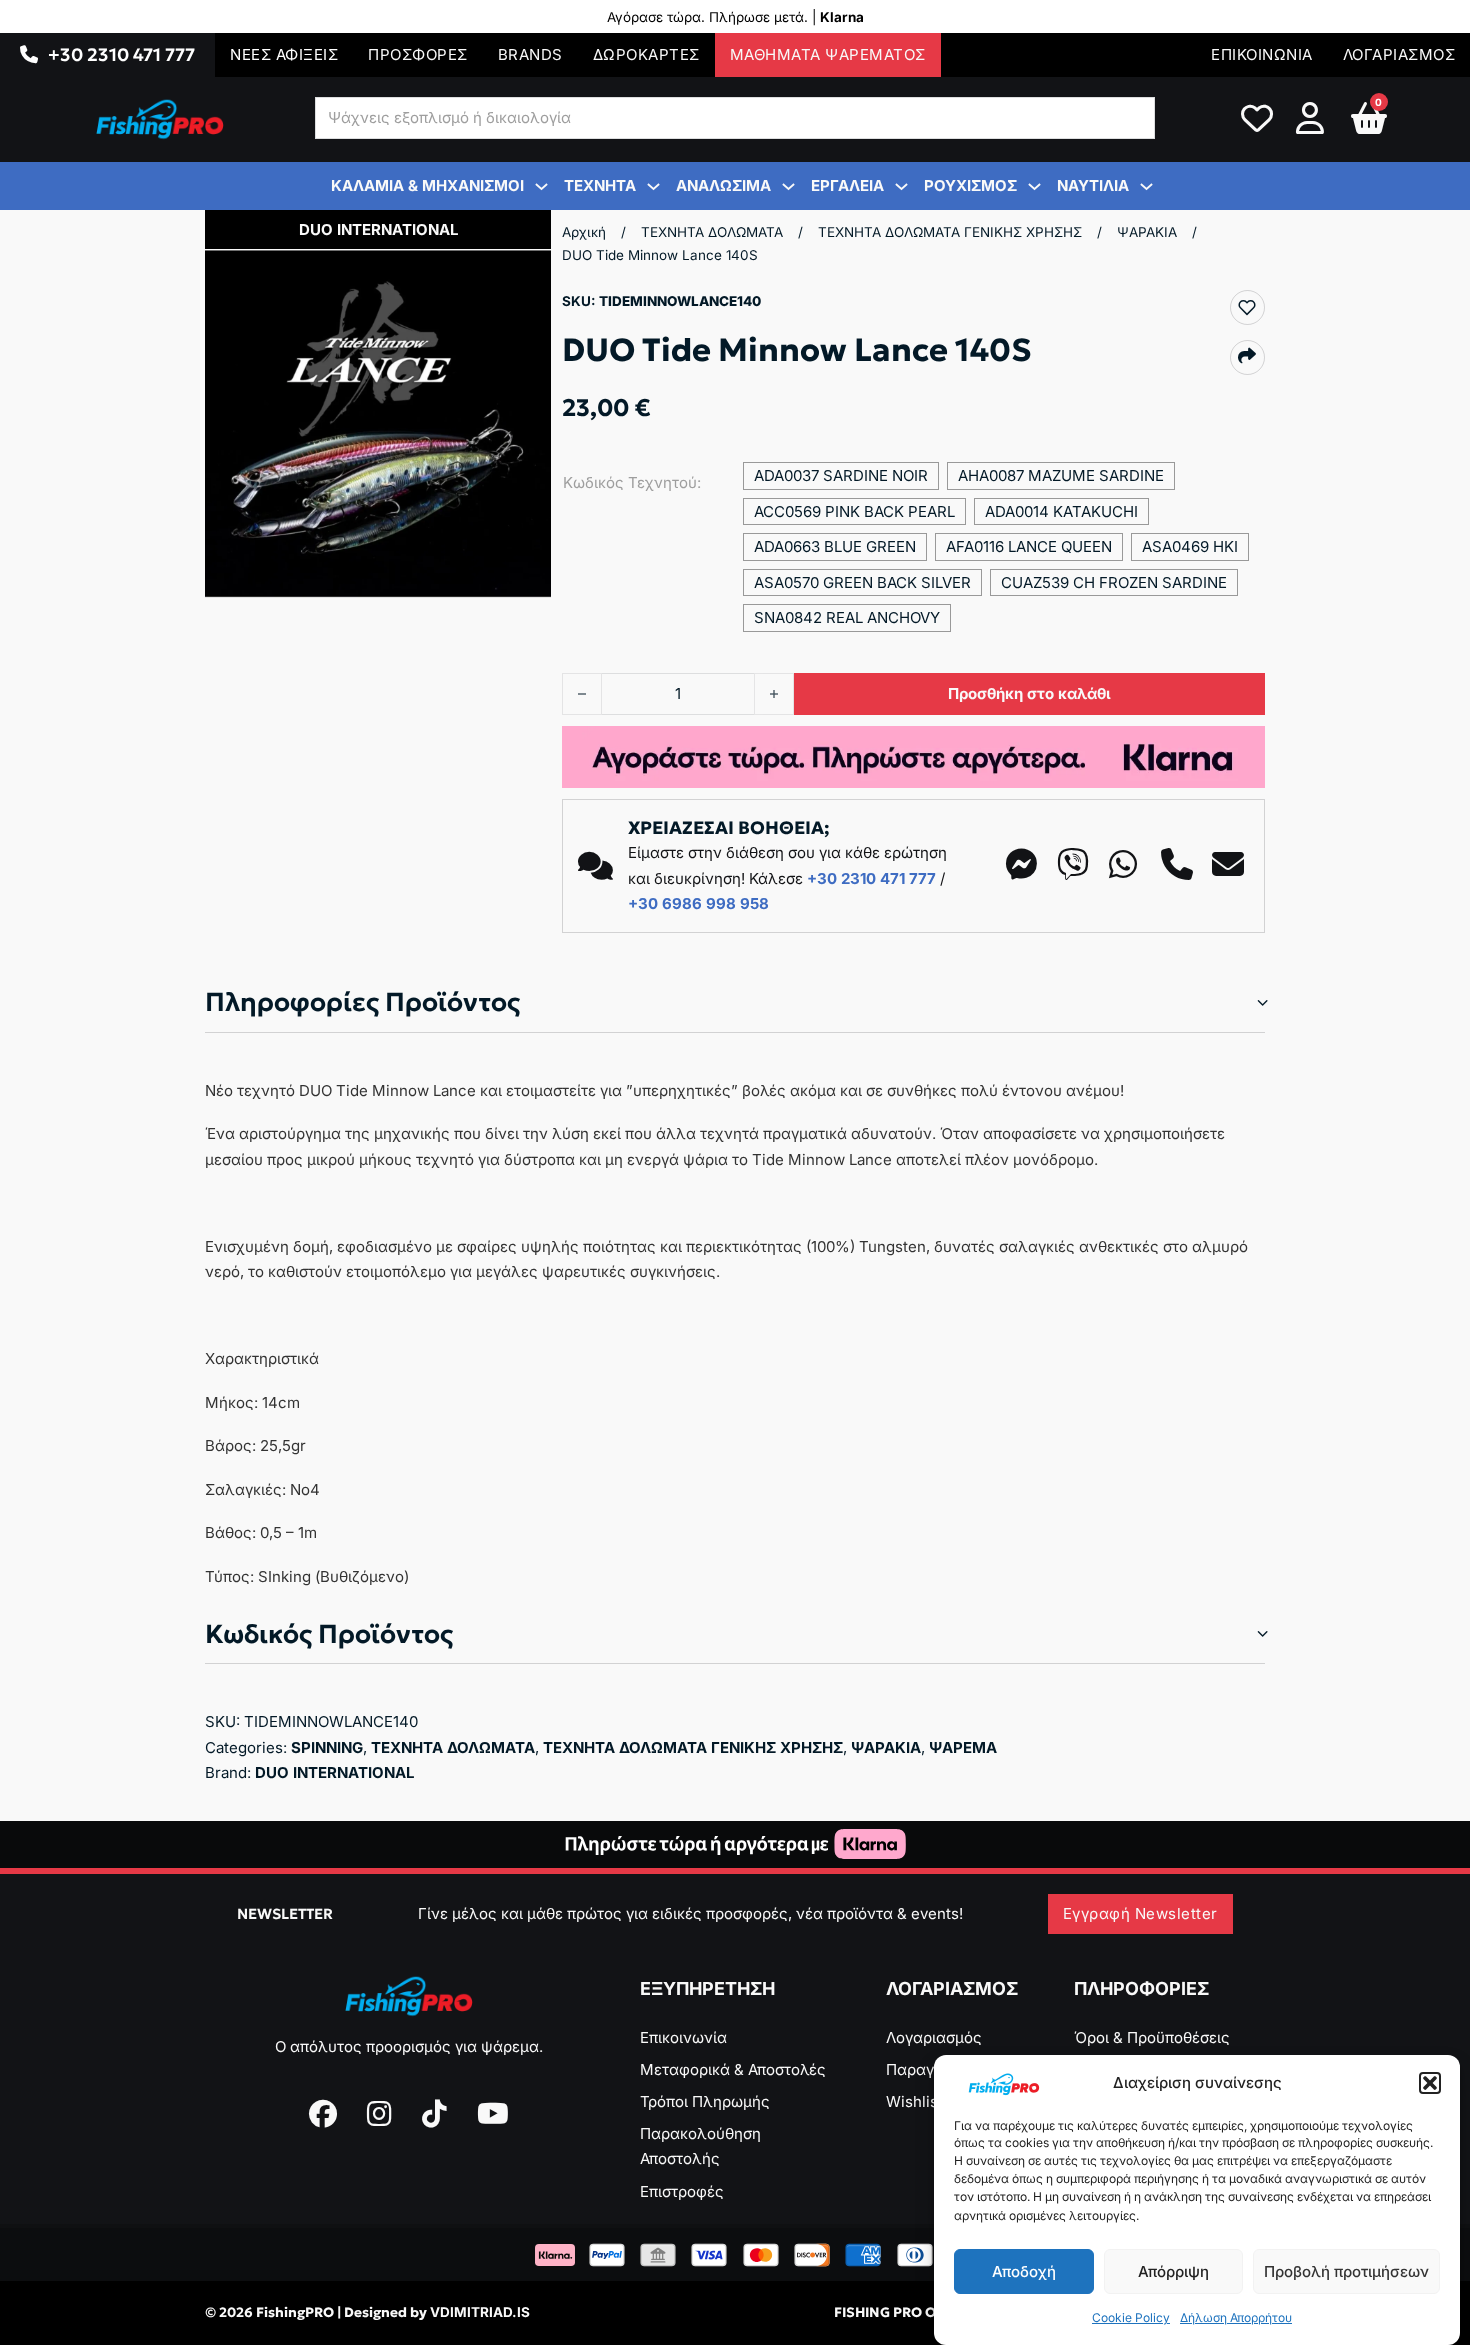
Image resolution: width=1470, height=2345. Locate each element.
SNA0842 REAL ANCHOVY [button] (847, 617)
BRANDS (530, 54)
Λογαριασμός (934, 2037)
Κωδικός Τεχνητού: (632, 482)
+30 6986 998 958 (698, 903)
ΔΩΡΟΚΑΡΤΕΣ (646, 54)
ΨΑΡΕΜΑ (963, 1747)
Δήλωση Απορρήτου (1236, 2318)
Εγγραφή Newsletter (1140, 1913)
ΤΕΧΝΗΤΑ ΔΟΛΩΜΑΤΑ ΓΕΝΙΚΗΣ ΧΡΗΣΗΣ (950, 232)
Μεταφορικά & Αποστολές (733, 2069)
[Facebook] (323, 2114)
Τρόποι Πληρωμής (705, 2101)
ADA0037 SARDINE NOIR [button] (841, 475)
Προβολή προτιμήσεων (1346, 2271)
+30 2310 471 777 (121, 54)
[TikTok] (434, 2114)
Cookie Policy (1131, 2318)
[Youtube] (493, 2114)
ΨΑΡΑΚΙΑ (1147, 232)
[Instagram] (379, 2114)
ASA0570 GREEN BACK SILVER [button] (862, 582)
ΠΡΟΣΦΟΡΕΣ (418, 54)
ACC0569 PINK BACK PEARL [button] (854, 511)
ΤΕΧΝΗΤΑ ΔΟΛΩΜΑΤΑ (712, 232)
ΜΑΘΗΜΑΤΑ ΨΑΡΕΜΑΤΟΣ (828, 54)
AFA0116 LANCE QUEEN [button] (1029, 546)
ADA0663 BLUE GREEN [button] (835, 546)
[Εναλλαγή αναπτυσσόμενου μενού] (29, 55)
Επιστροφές (682, 2191)
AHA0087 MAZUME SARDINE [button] (1061, 475)
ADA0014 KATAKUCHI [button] (1061, 511)
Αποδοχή (1024, 2271)
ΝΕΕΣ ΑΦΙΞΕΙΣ (284, 54)
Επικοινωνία (683, 2037)
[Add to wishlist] (1247, 307)
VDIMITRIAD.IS (480, 2312)
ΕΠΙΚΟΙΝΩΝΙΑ (1262, 54)
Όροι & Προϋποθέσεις (1152, 2037)
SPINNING (327, 1747)
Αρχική (584, 232)
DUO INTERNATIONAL (334, 1772)
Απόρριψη (1173, 2271)
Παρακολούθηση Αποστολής (700, 2146)
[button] (1430, 2083)
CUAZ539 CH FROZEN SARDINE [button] (1114, 582)
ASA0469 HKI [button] (1190, 546)
